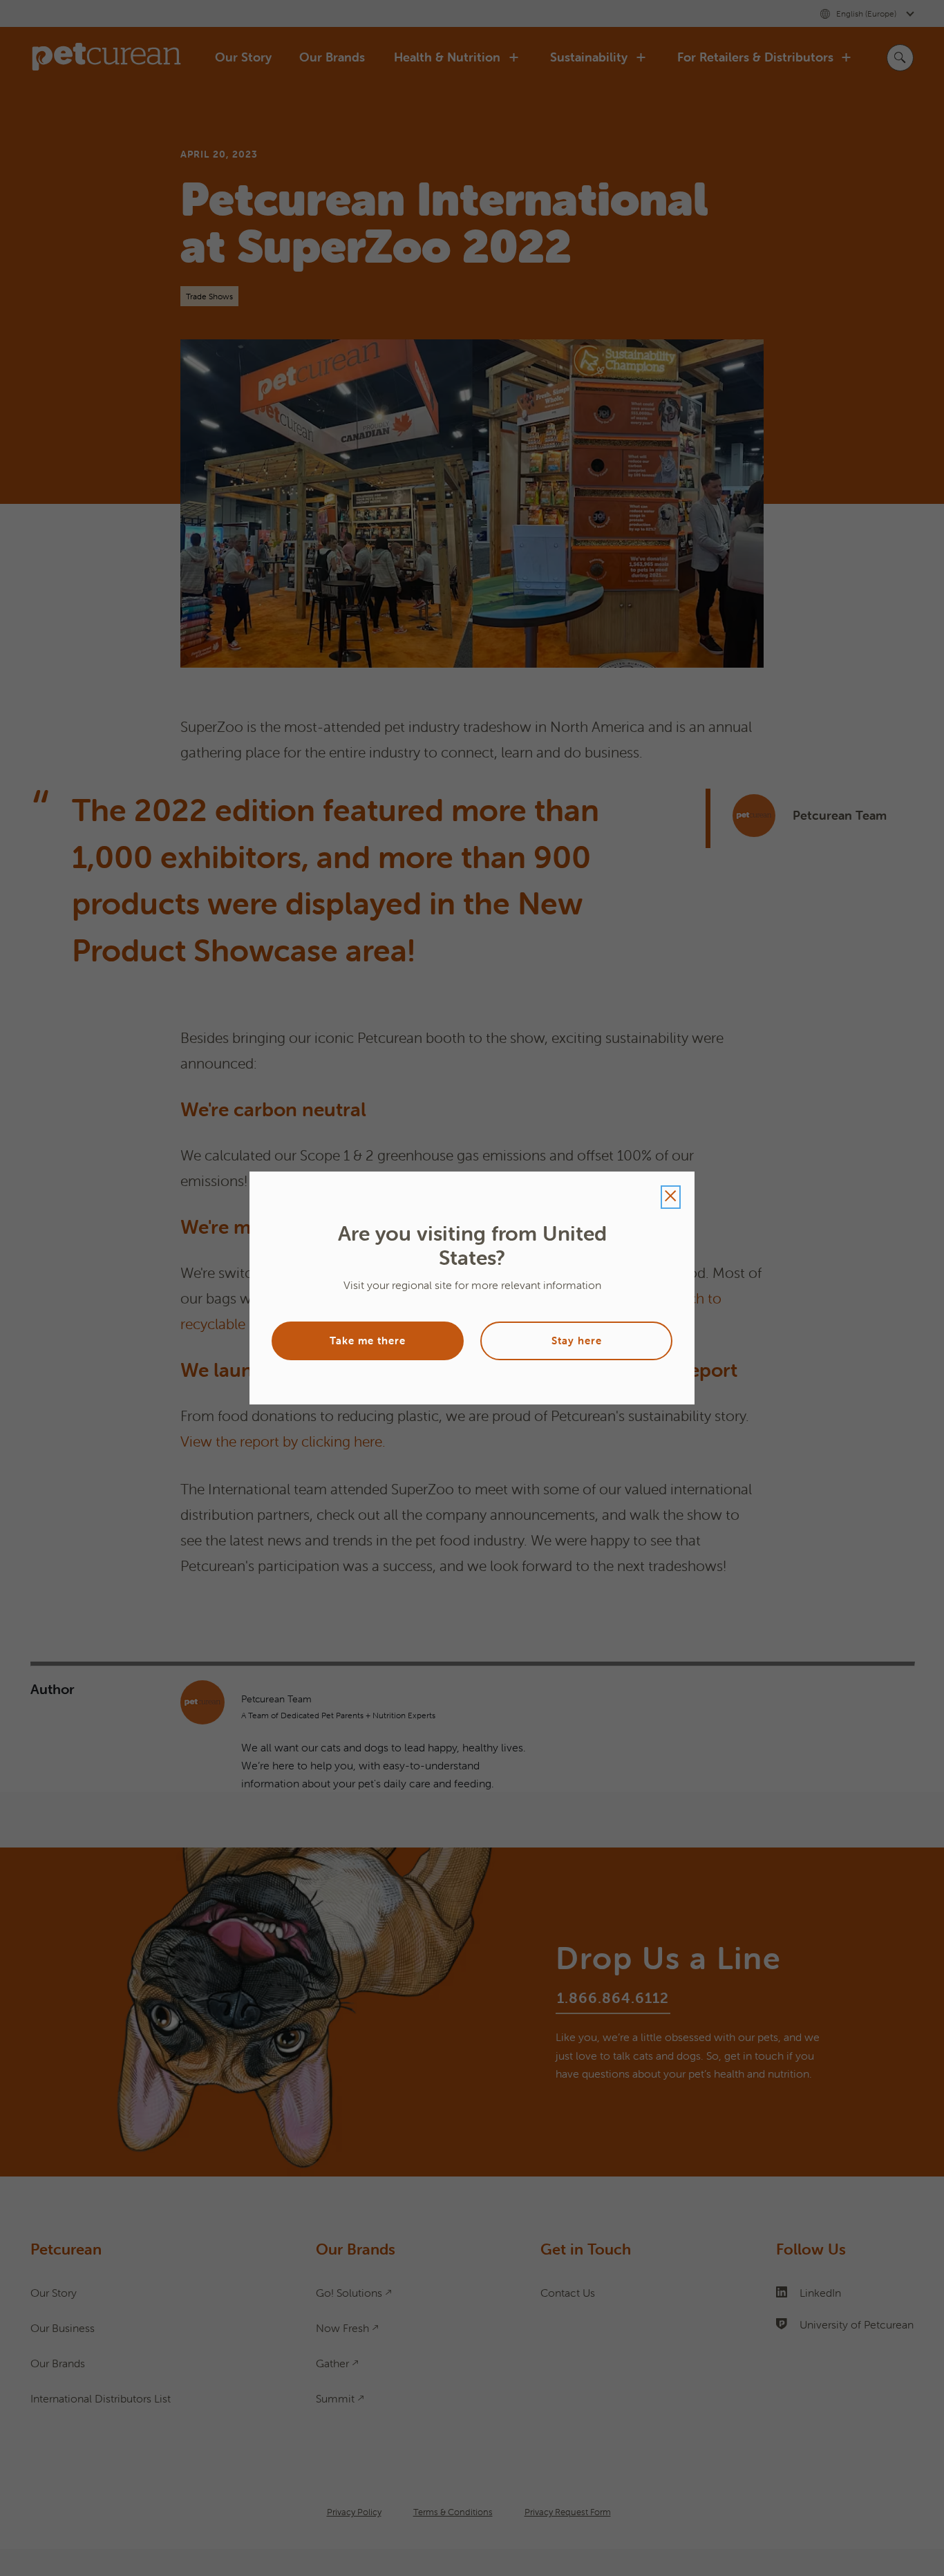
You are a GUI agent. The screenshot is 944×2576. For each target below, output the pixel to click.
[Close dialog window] (671, 1197)
